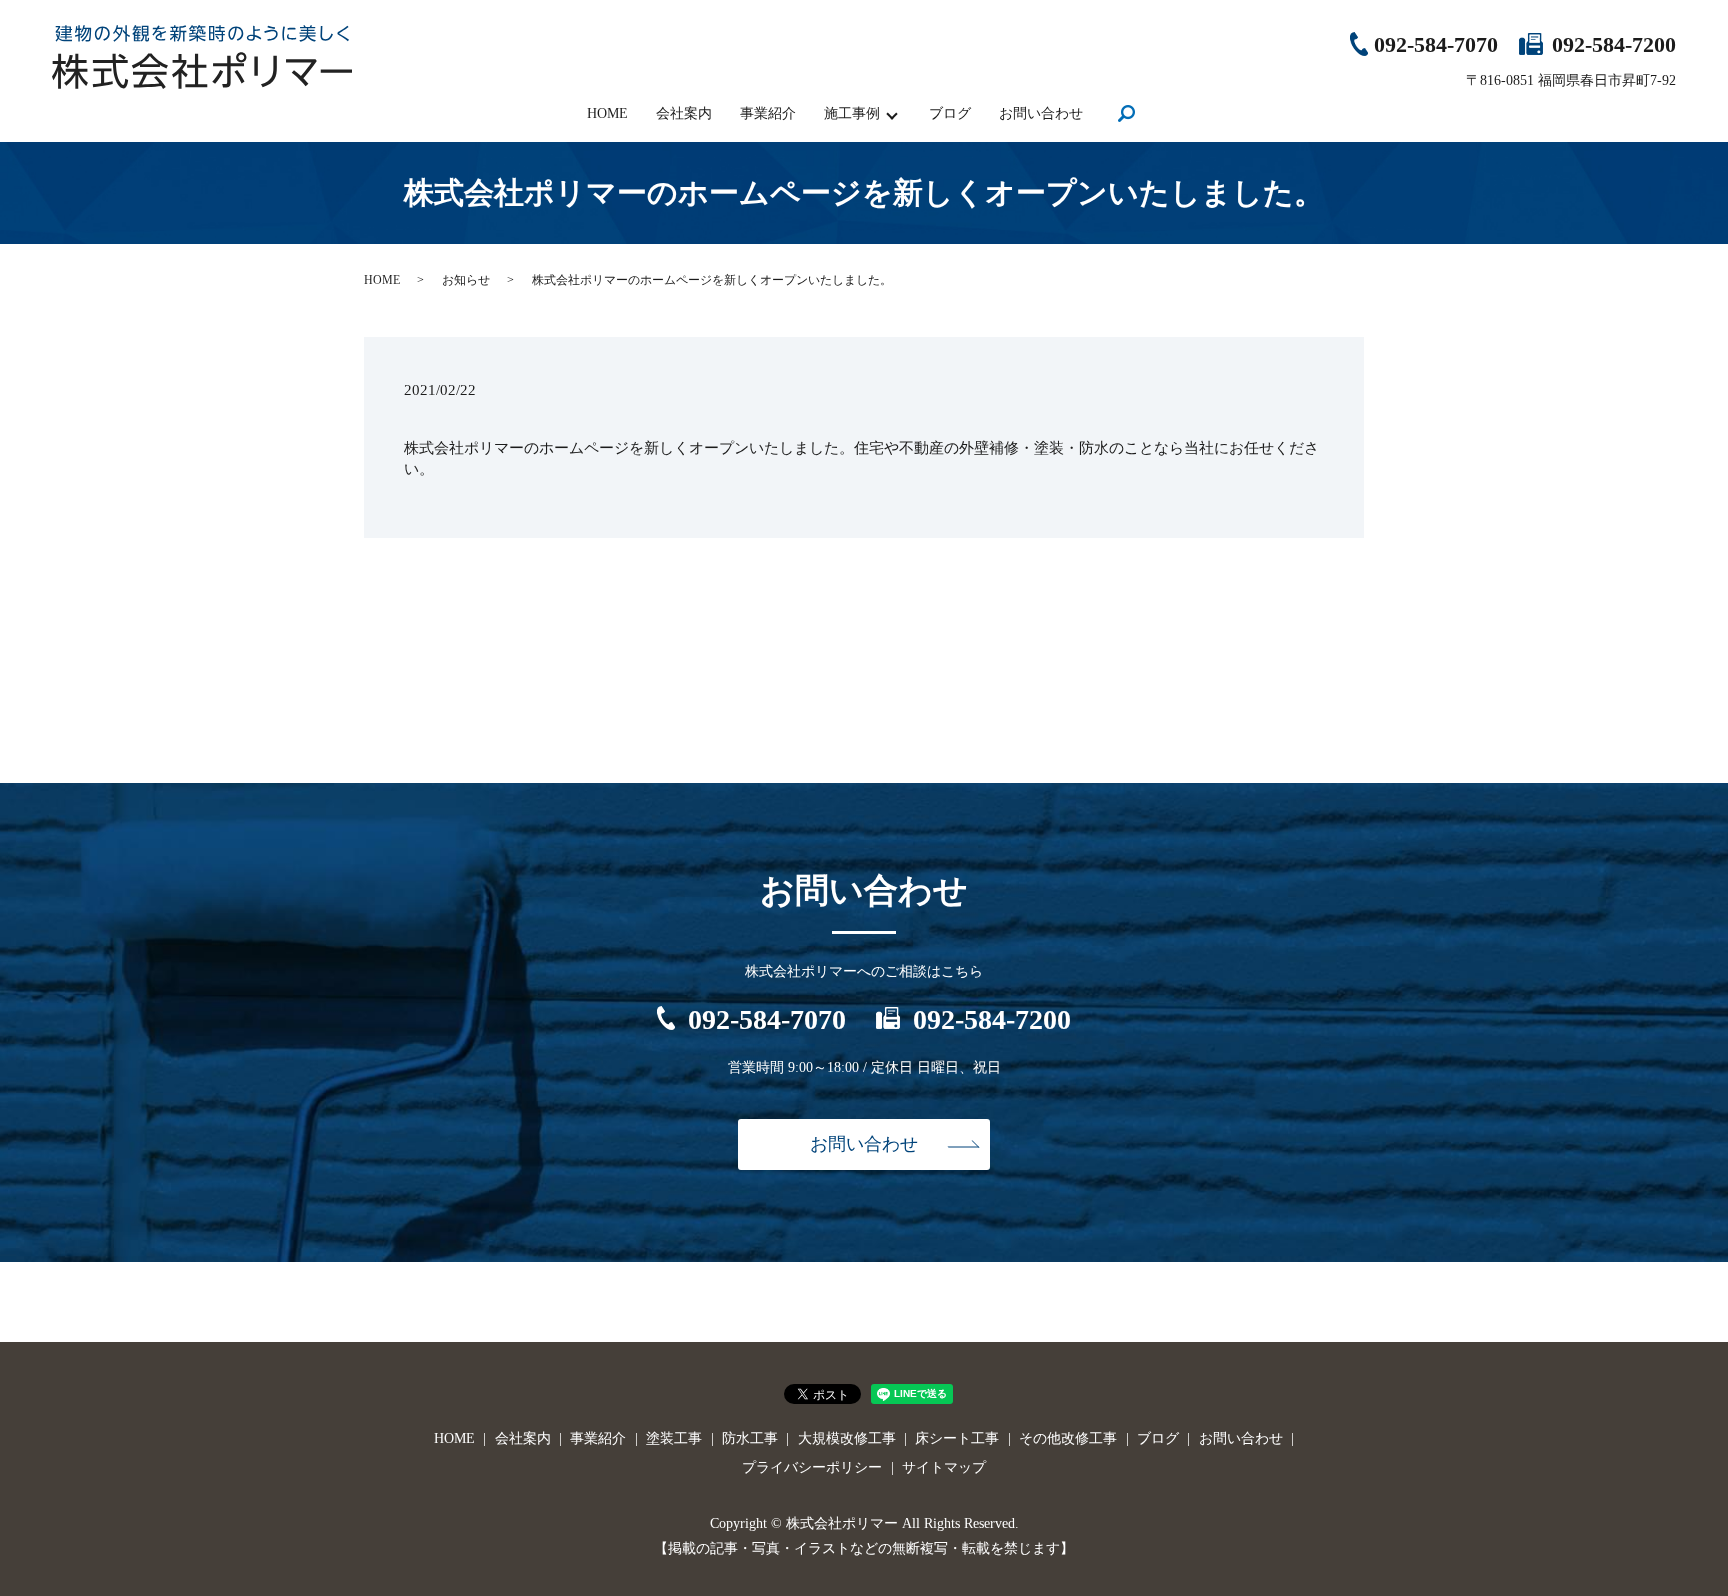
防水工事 (750, 1438)
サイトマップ (944, 1467)
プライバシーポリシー (812, 1467)
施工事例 (852, 113)
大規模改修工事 (847, 1438)
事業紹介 (768, 113)
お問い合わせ (1041, 113)
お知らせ (466, 280)
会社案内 (684, 113)
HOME (607, 113)
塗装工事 (674, 1438)
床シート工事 (957, 1438)
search (1126, 116)
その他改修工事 (1068, 1438)
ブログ (950, 113)
